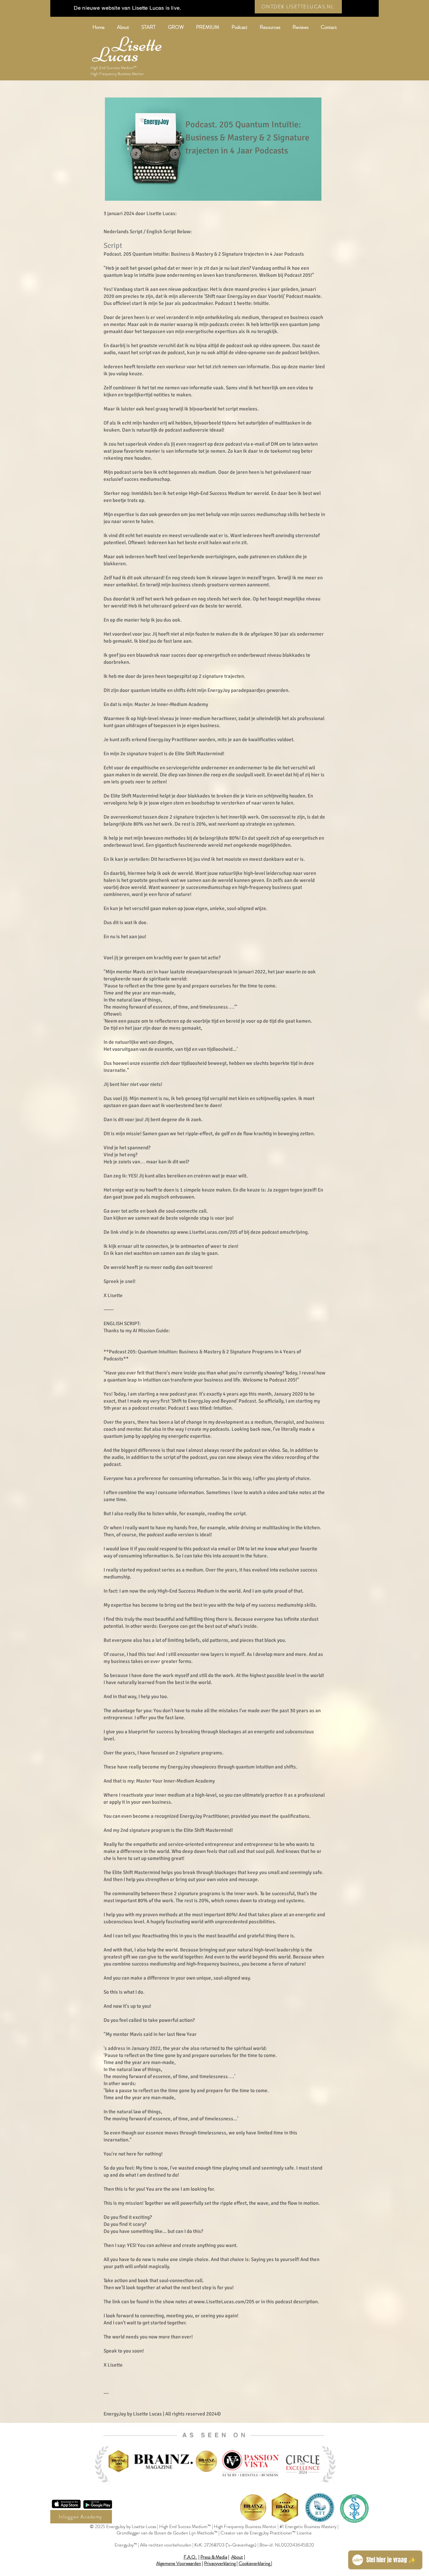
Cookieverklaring (254, 2563)
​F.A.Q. (191, 2557)
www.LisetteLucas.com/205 (207, 1232)
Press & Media (214, 2557)
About (237, 2557)
